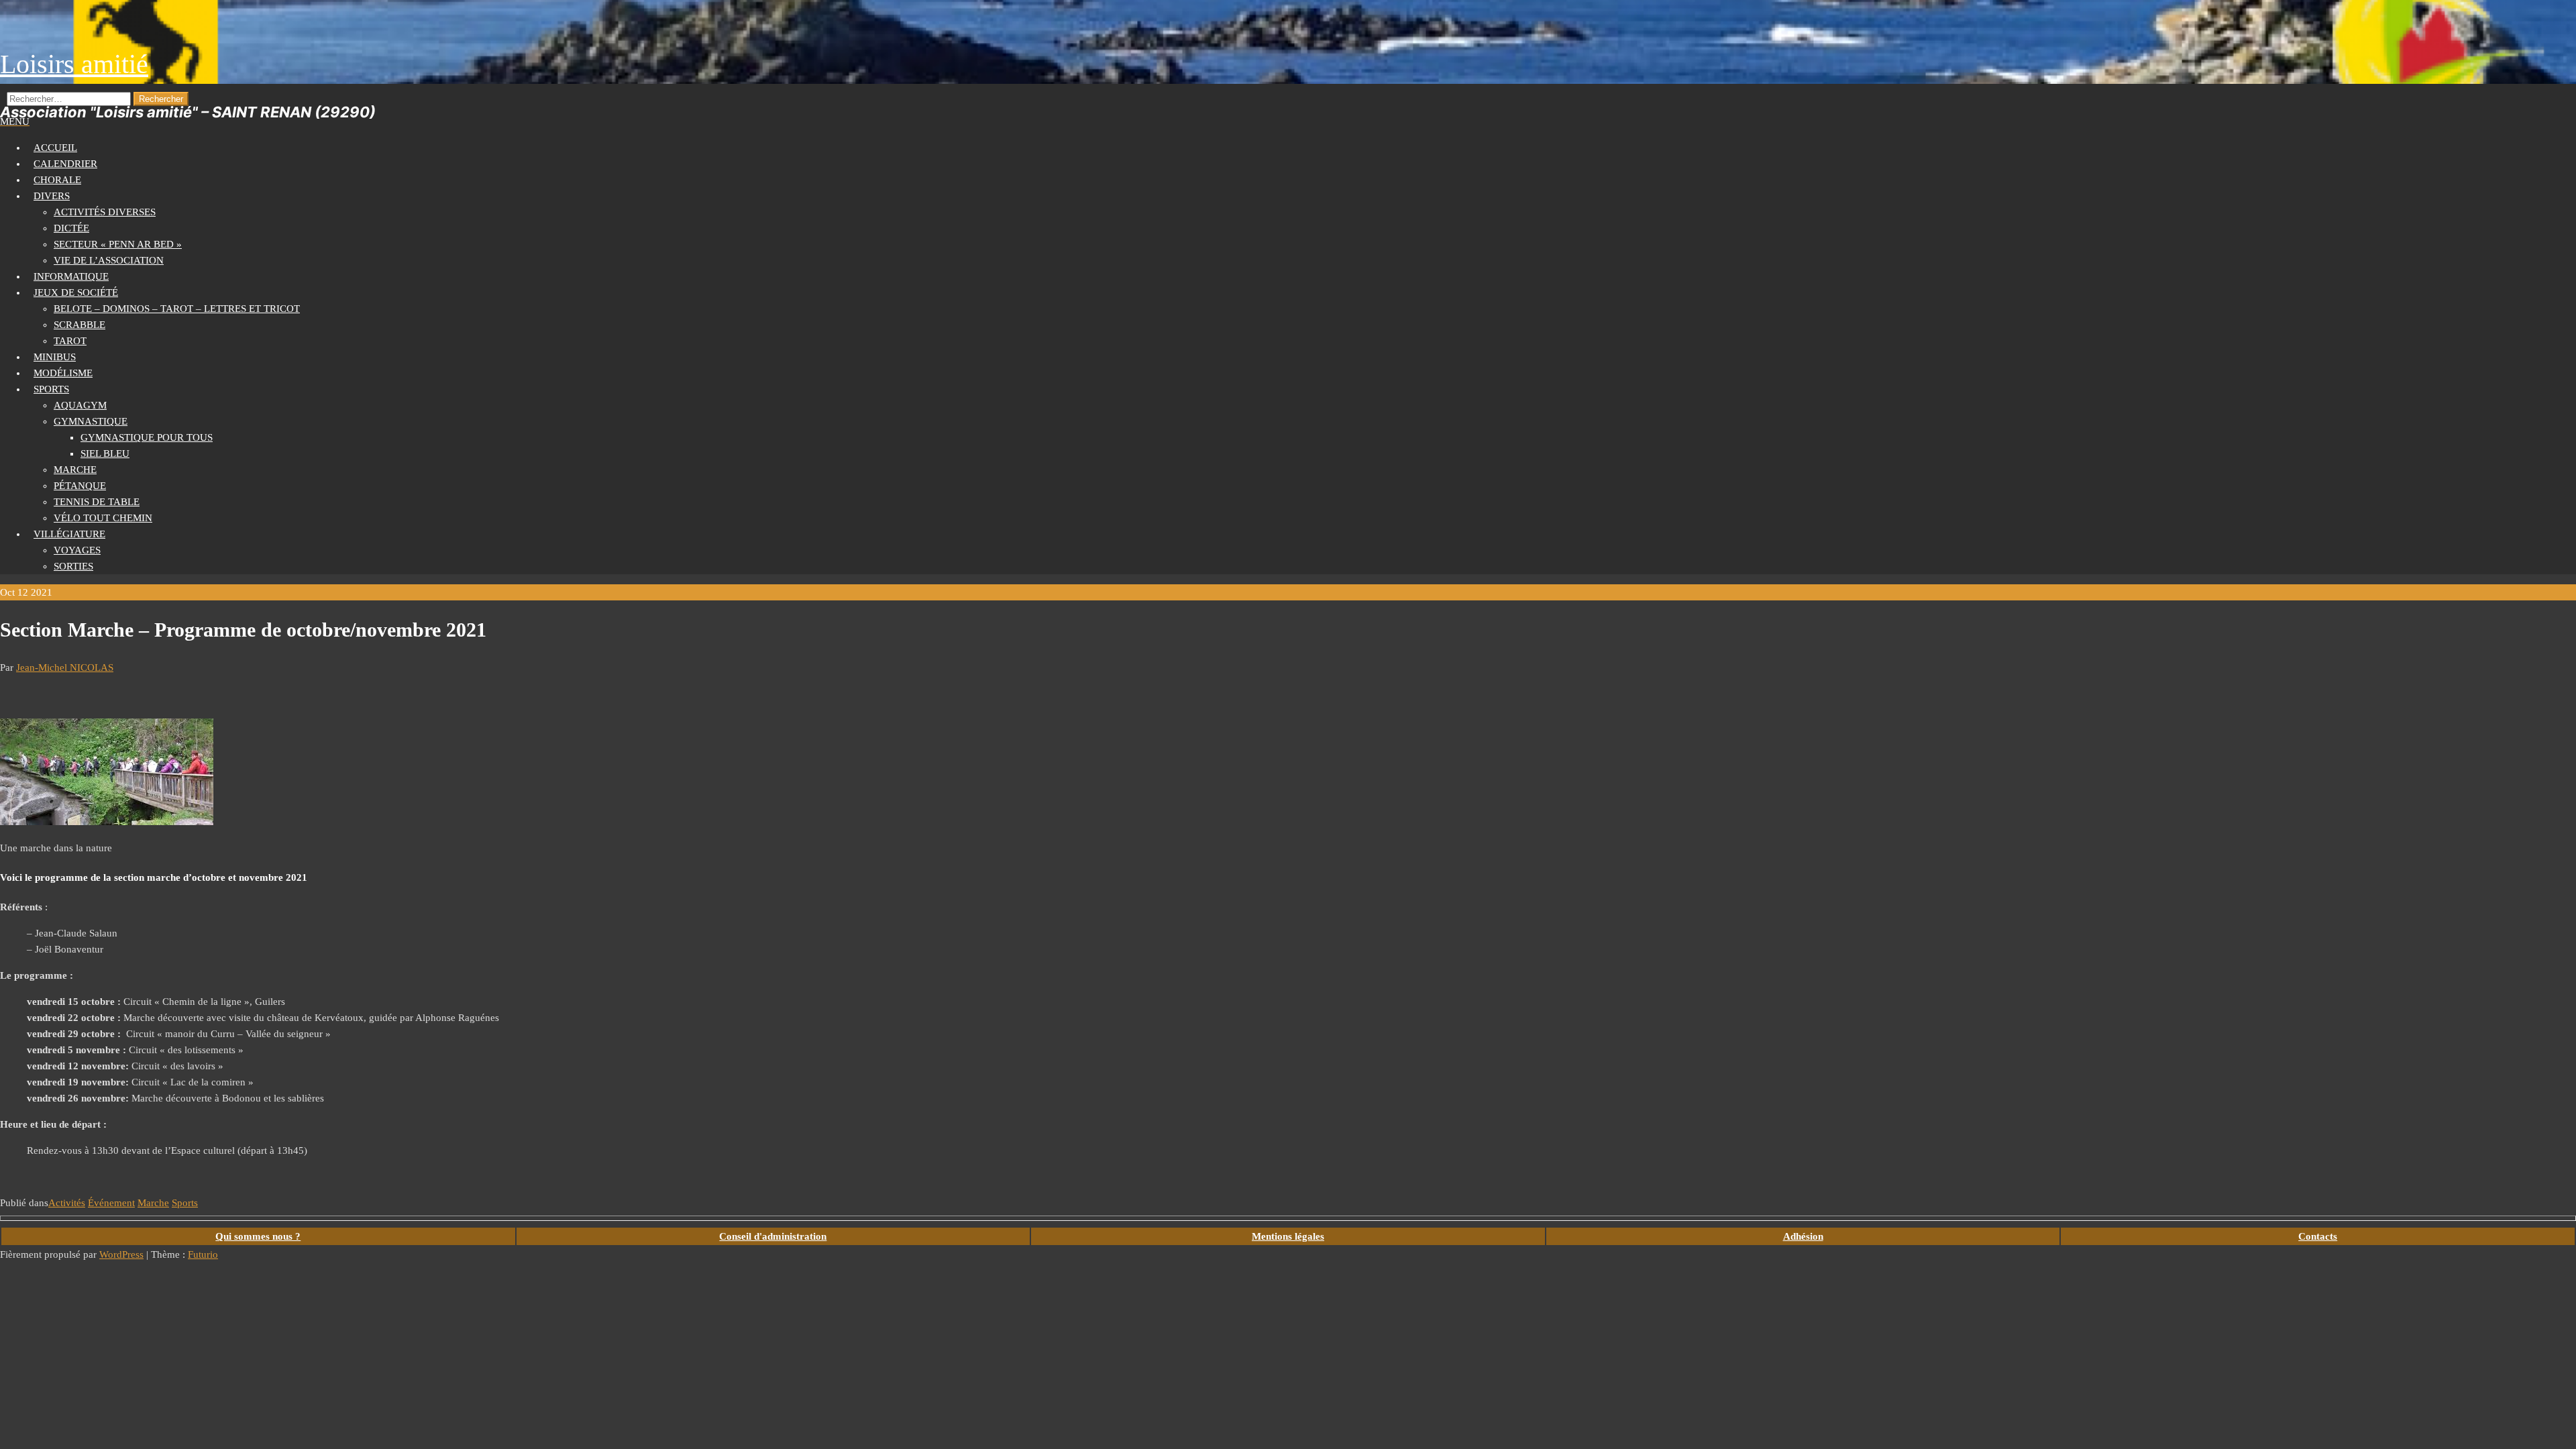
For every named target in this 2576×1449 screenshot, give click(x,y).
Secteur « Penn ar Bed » (118, 244)
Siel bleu (105, 453)
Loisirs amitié (74, 64)
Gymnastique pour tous (147, 437)
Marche (75, 470)
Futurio (203, 1254)
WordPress (121, 1254)
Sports (51, 389)
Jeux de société (76, 292)
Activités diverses (105, 212)
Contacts (2318, 1236)
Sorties (73, 566)
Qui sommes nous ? (258, 1236)
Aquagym (80, 405)
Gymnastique (91, 421)
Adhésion (1803, 1236)
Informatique (71, 276)
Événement (111, 1203)
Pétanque (80, 486)
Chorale (57, 180)
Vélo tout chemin (103, 518)
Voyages (77, 550)
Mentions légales (1288, 1236)
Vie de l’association (109, 260)
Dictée (71, 228)
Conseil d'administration (773, 1236)
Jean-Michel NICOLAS (65, 667)
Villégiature (69, 534)
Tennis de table (97, 502)
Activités (67, 1203)
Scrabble (79, 325)
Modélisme (63, 373)
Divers (52, 196)
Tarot (70, 341)
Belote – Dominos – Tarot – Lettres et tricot (177, 309)
